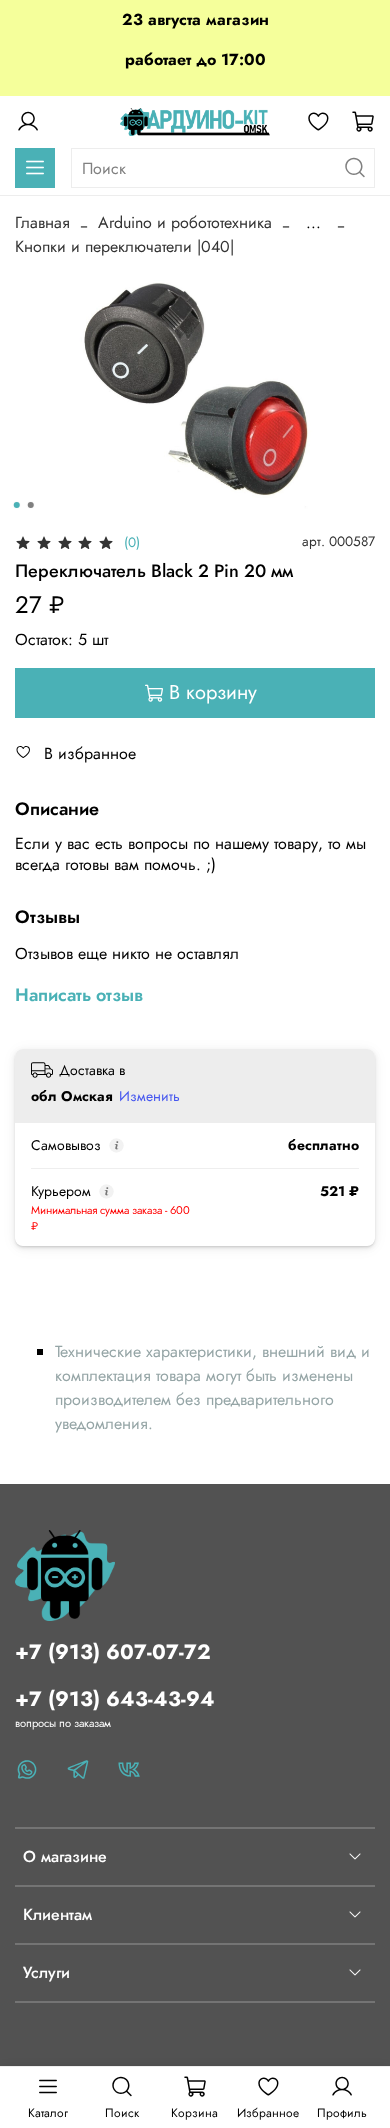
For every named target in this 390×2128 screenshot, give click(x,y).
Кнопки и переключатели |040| (124, 246)
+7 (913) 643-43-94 (115, 1699)
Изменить (149, 1096)
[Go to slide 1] (17, 505)
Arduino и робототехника (185, 222)
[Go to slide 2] (31, 505)
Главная (42, 222)
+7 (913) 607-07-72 (113, 1652)
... (313, 223)
